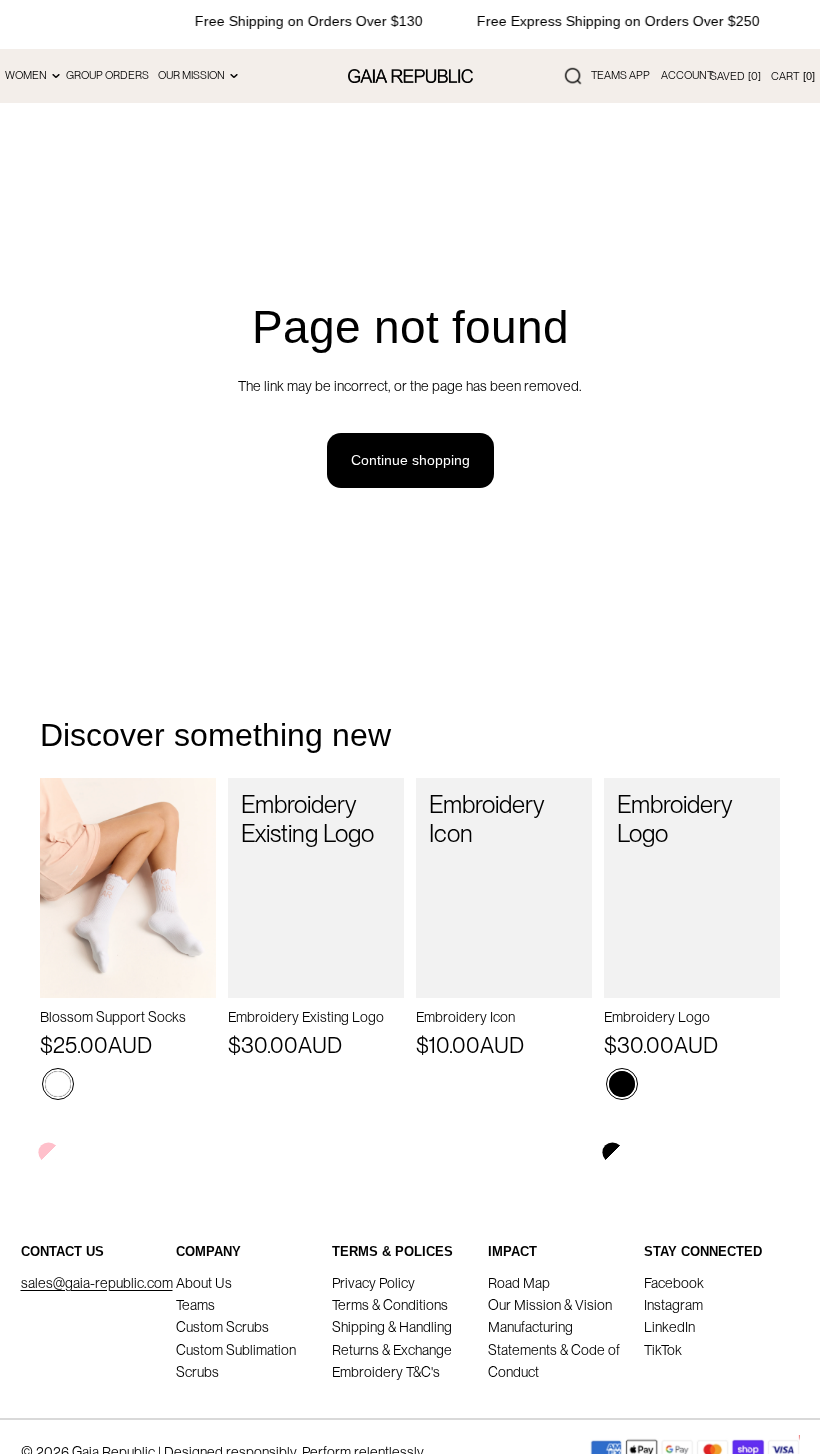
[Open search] (573, 76)
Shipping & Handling (392, 1327)
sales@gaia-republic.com (97, 1283)
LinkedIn (669, 1327)
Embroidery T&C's (386, 1372)
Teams (195, 1305)
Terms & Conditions (390, 1305)
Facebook (674, 1283)
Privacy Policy (373, 1283)
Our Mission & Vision (550, 1305)
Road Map (519, 1283)
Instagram (673, 1305)
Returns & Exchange (392, 1350)
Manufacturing (530, 1327)
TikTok (663, 1350)
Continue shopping (410, 460)
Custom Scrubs (222, 1327)
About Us (204, 1283)
